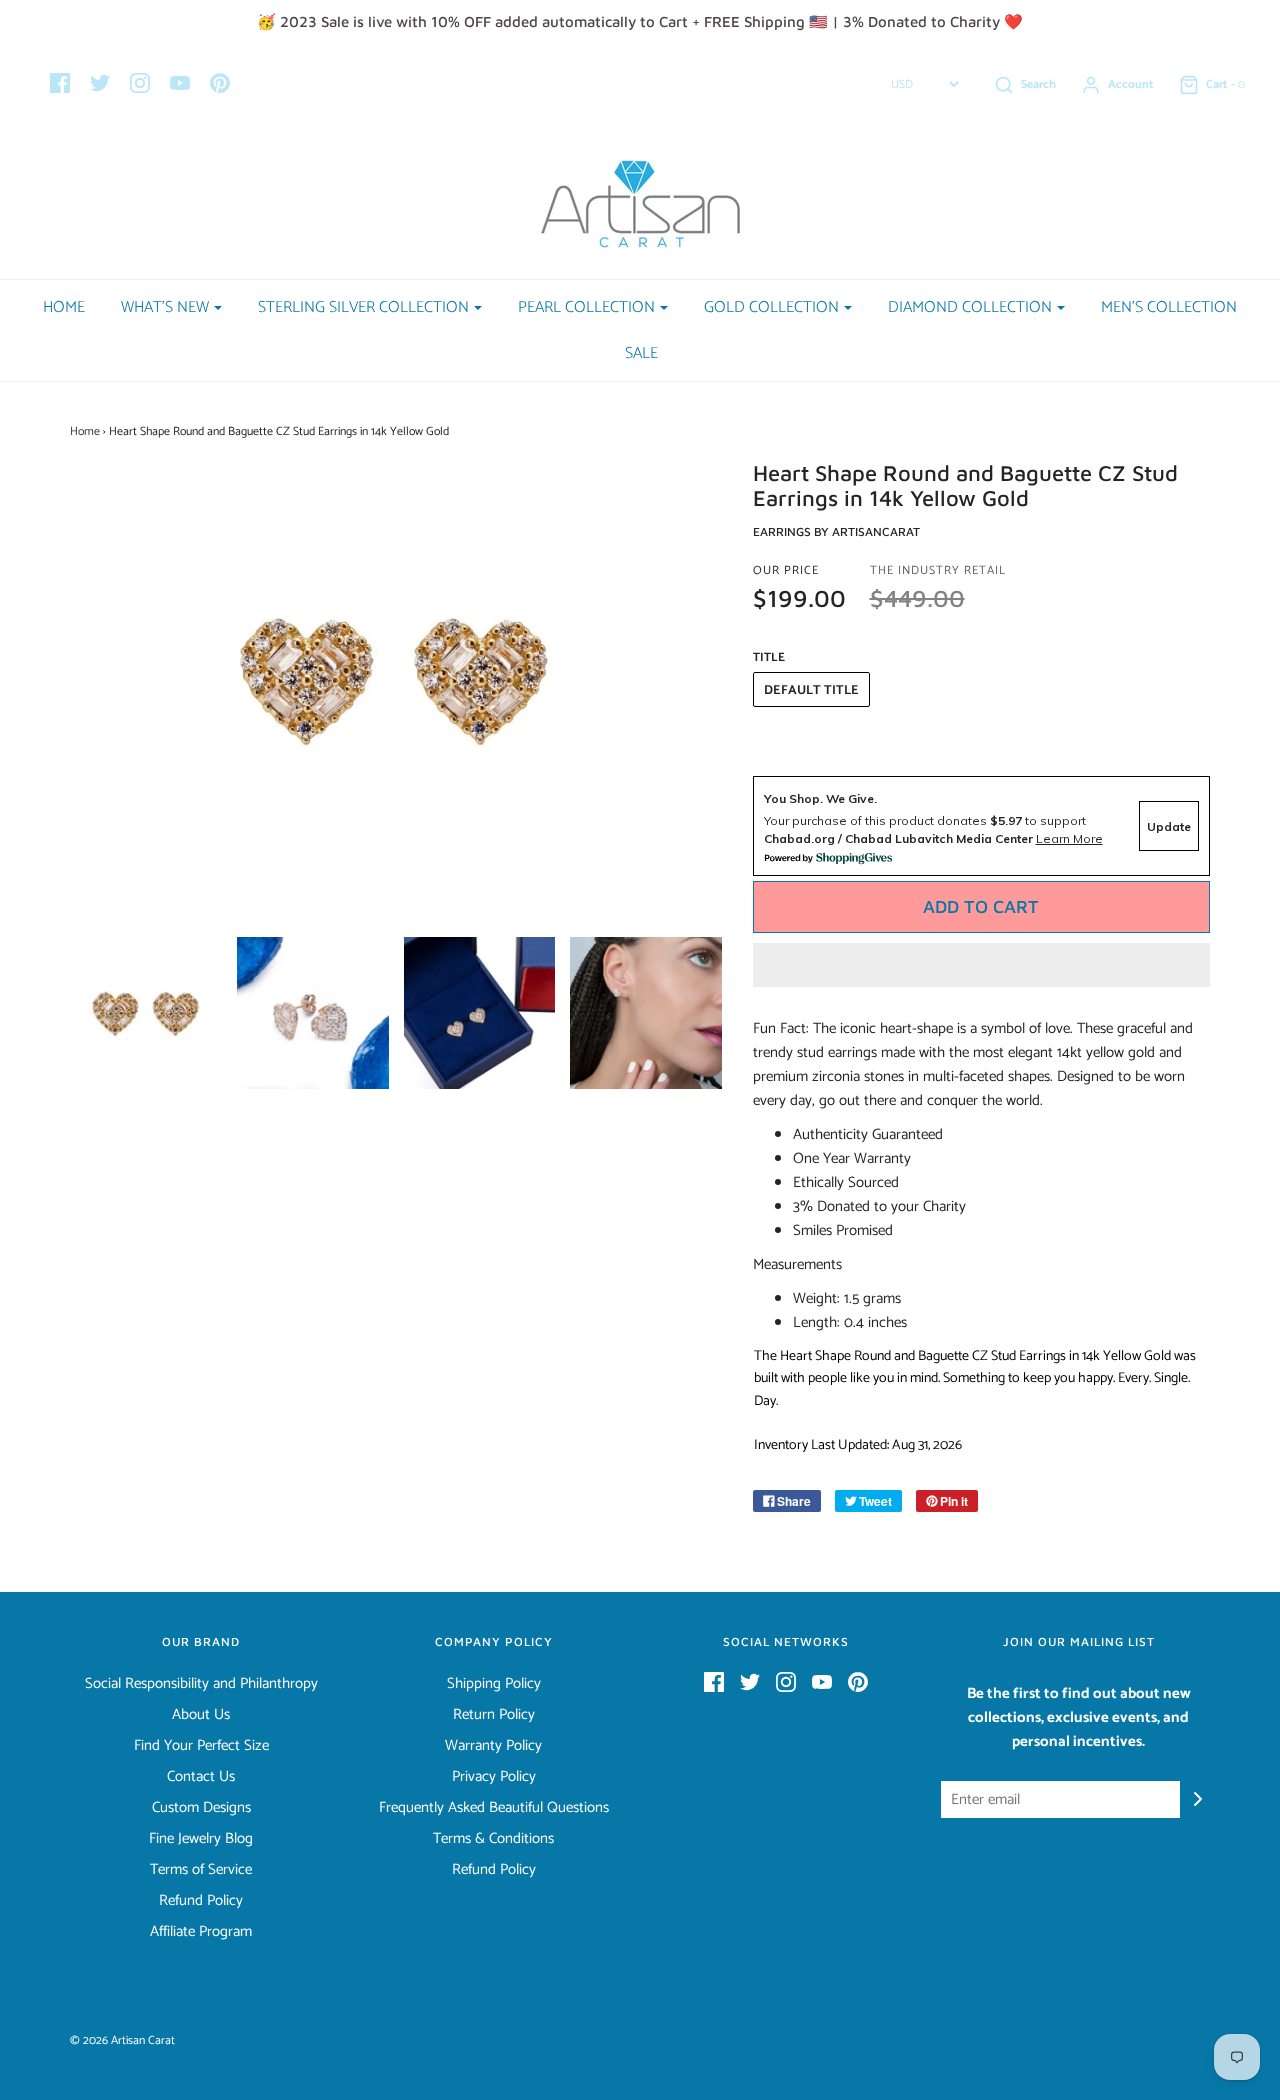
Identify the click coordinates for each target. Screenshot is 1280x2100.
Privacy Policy (494, 1777)
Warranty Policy (493, 1746)
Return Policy (494, 1715)
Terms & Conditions (493, 1839)
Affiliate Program (201, 1932)
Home (64, 307)
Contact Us (201, 1777)
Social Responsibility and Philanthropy (201, 1684)
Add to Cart (981, 906)
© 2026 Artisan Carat (122, 2040)
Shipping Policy (494, 1684)
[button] (982, 965)
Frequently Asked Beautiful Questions (494, 1808)
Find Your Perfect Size (201, 1746)
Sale (641, 353)
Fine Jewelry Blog (201, 1839)
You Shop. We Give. (820, 798)
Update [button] (1169, 826)
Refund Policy (201, 1901)
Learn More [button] (1069, 838)
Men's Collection (1169, 307)
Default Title (811, 690)
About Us (201, 1715)
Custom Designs (201, 1808)
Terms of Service (201, 1870)
